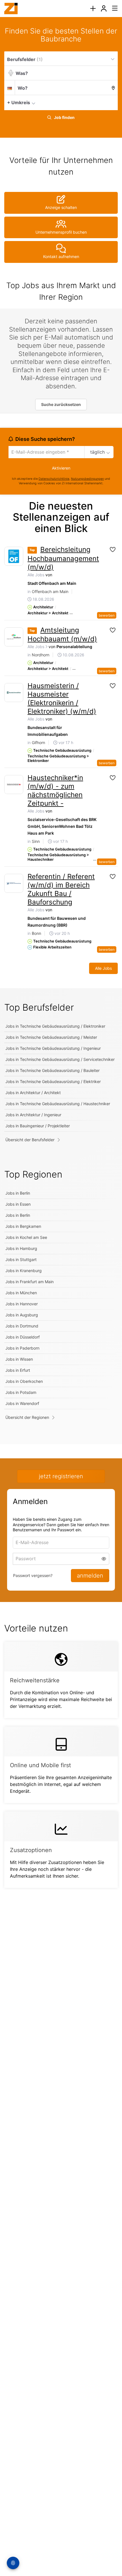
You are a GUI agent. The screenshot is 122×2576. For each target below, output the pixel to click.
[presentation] (93, 9)
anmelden (90, 1576)
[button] (112, 102)
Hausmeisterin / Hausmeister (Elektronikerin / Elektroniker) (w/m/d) (62, 699)
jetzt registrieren (61, 1476)
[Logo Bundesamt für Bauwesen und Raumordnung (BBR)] (14, 883)
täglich (97, 452)
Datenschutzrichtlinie (54, 479)
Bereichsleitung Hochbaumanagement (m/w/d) (63, 558)
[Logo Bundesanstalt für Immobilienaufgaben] (14, 693)
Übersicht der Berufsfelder (30, 1140)
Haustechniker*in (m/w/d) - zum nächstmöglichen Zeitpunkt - (55, 790)
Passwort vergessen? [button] (33, 1575)
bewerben (107, 615)
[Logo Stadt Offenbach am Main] (14, 556)
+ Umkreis (19, 102)
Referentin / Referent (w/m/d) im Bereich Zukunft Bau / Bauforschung (61, 889)
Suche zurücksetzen (61, 404)
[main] (61, 964)
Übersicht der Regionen (27, 1417)
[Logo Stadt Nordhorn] (14, 637)
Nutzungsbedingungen (87, 479)
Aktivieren (61, 468)
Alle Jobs (36, 575)
